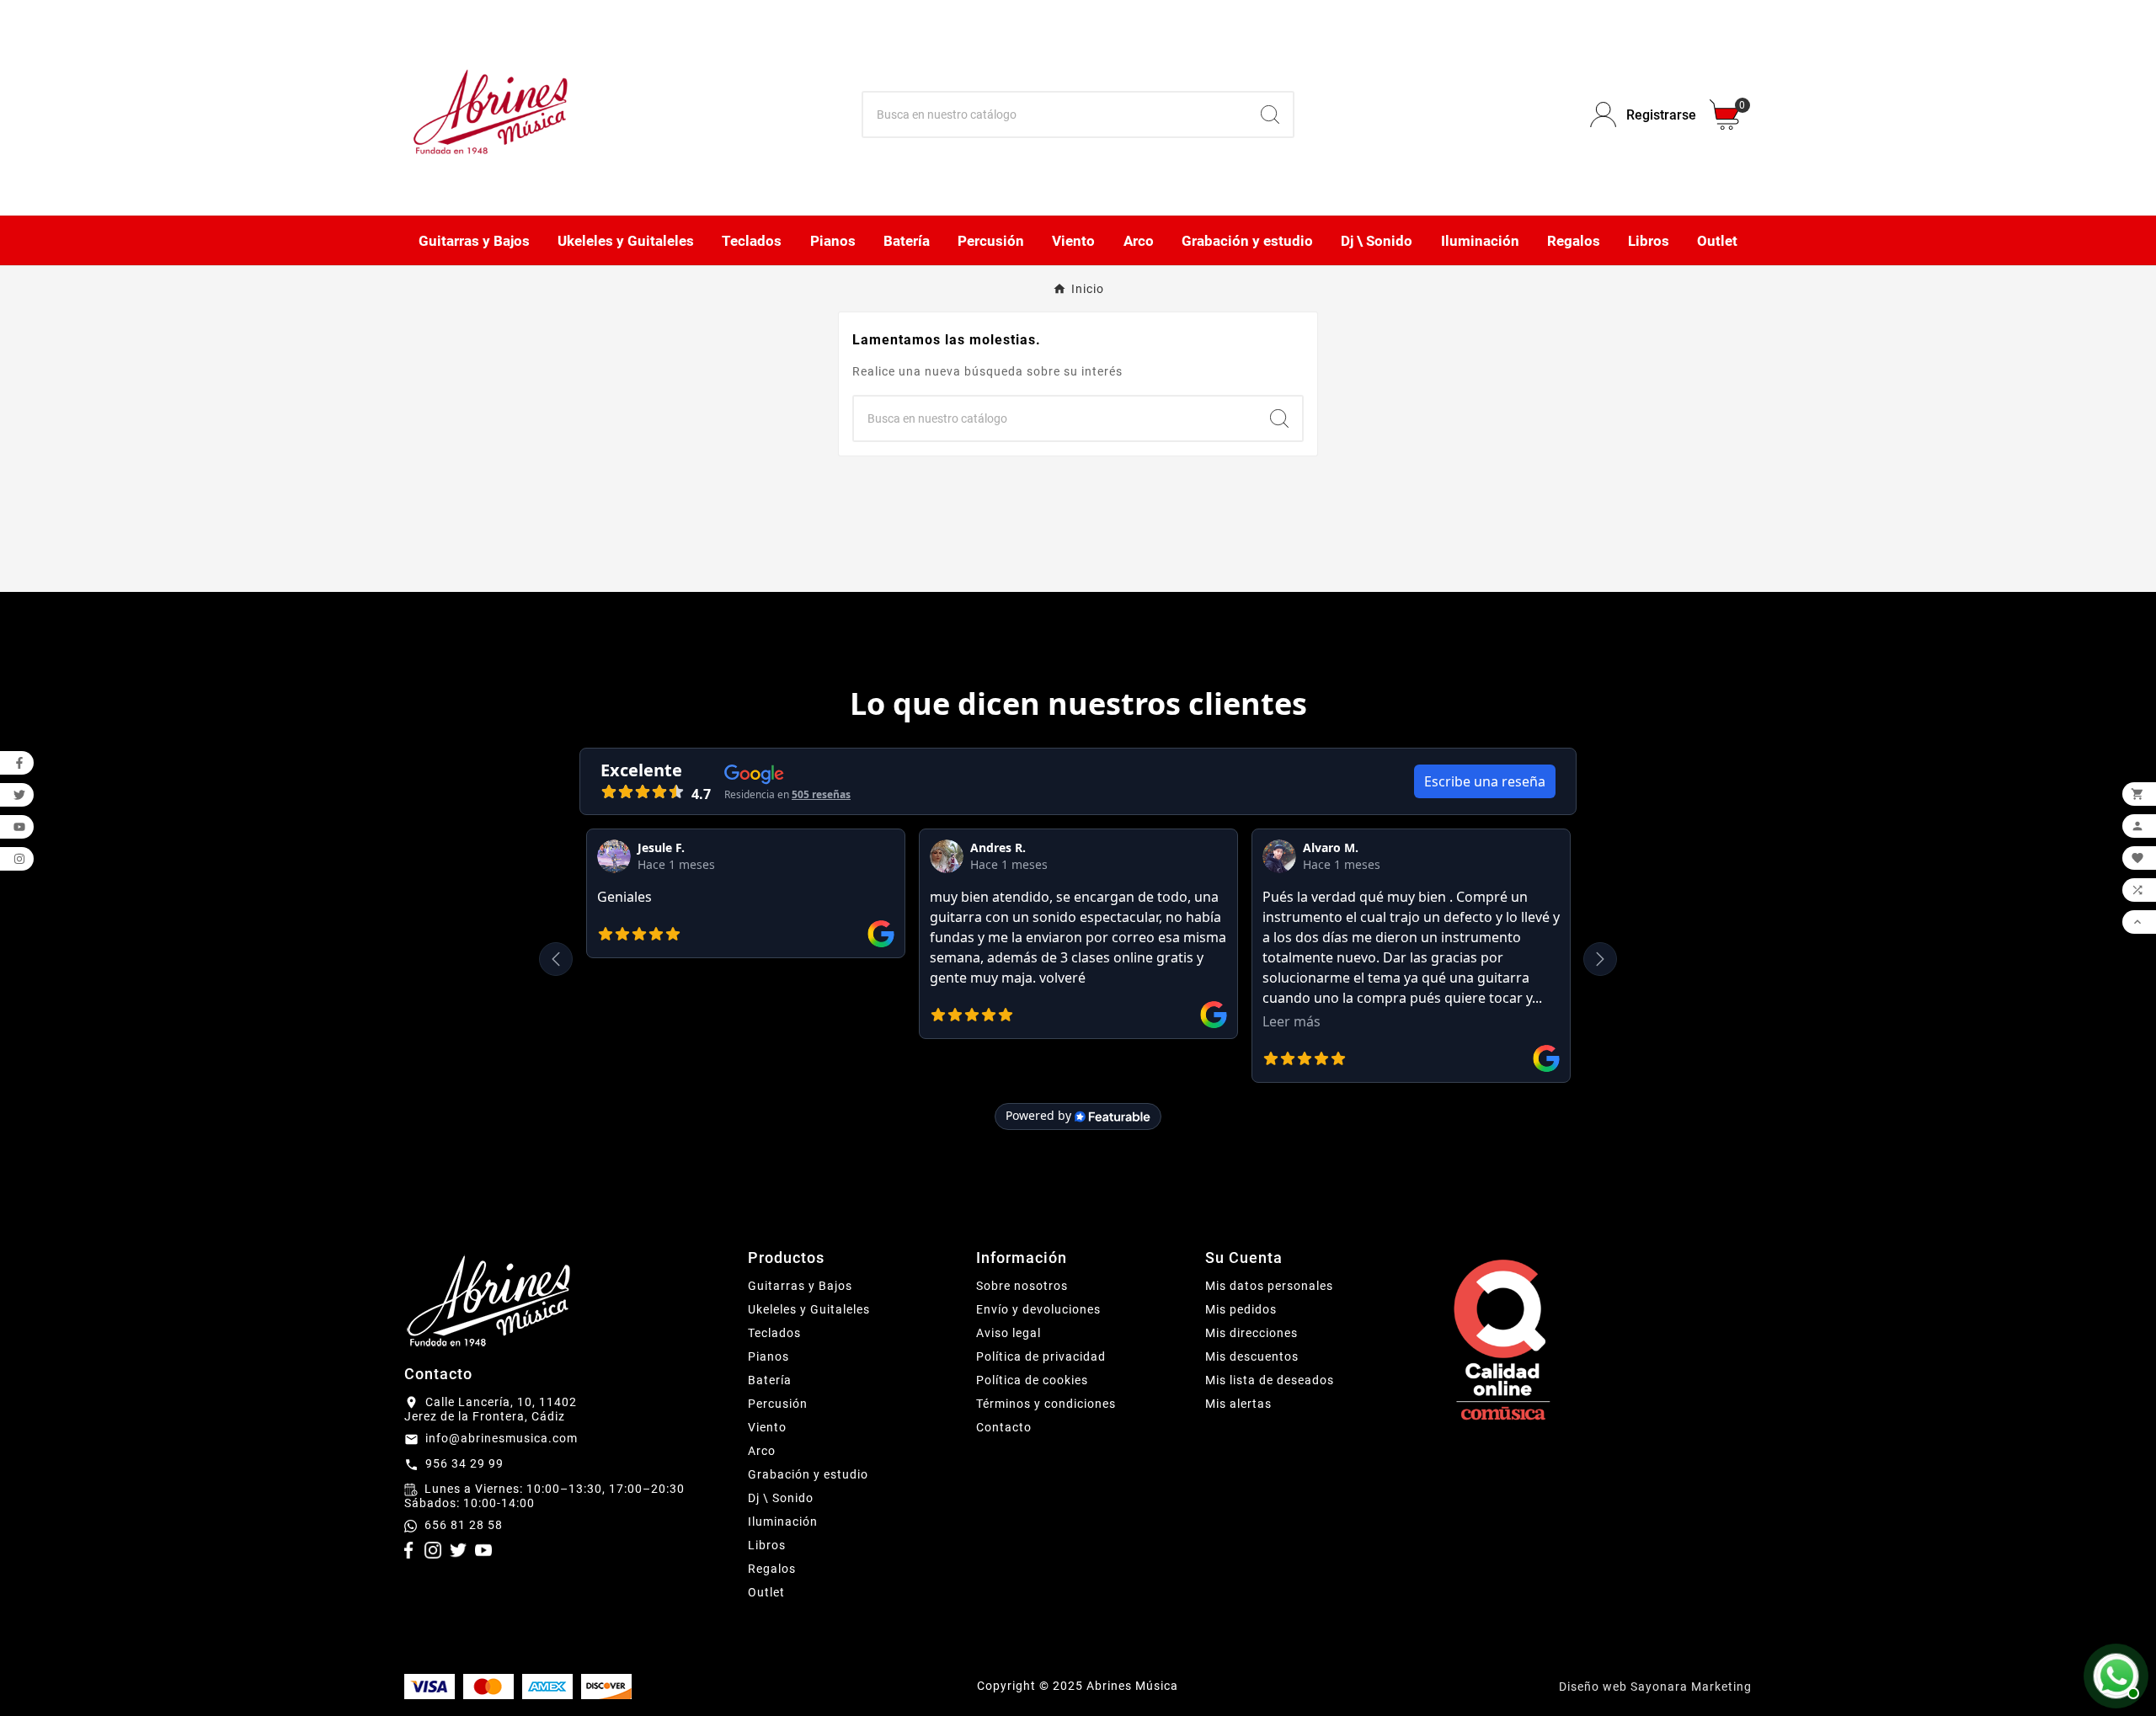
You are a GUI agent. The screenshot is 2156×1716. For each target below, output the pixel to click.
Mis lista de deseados (1270, 1380)
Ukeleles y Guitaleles (809, 1309)
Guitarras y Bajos (800, 1286)
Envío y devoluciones (1038, 1309)
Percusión (778, 1404)
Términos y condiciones (1046, 1404)
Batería (770, 1380)
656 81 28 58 (464, 1525)
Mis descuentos (1252, 1356)
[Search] (1270, 115)
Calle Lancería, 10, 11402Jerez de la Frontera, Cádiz (491, 1410)
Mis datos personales (1269, 1286)
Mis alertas (1238, 1404)
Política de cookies (1032, 1380)
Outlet (766, 1592)
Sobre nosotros (1022, 1286)
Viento (767, 1427)
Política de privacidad (1041, 1356)
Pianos (768, 1356)
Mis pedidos (1241, 1309)
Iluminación (783, 1521)
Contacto (1004, 1427)
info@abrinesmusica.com (502, 1438)
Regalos (772, 1569)
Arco (762, 1451)
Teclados (774, 1333)
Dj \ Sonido (781, 1498)
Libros (767, 1545)
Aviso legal (1009, 1333)
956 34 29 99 (464, 1463)
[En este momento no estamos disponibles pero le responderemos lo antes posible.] (2114, 1674)
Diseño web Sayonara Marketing (1655, 1687)
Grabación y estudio (808, 1474)
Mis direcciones (1251, 1333)
